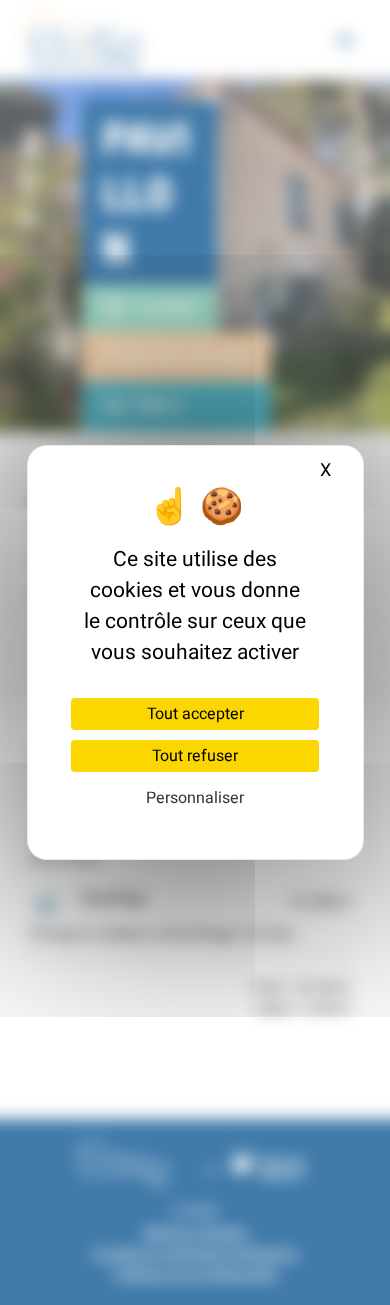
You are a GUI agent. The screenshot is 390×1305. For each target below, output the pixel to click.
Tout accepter (195, 714)
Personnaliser (195, 798)
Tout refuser (195, 756)
